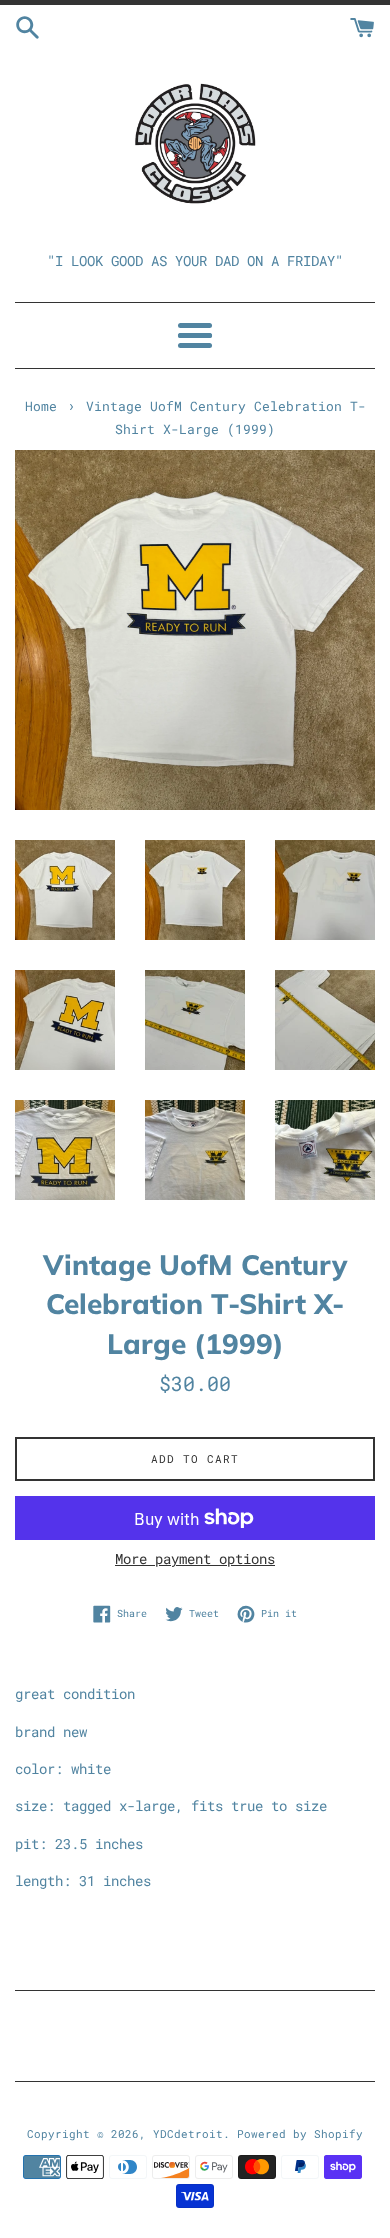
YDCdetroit (188, 2133)
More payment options (195, 1558)
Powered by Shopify (300, 2133)
